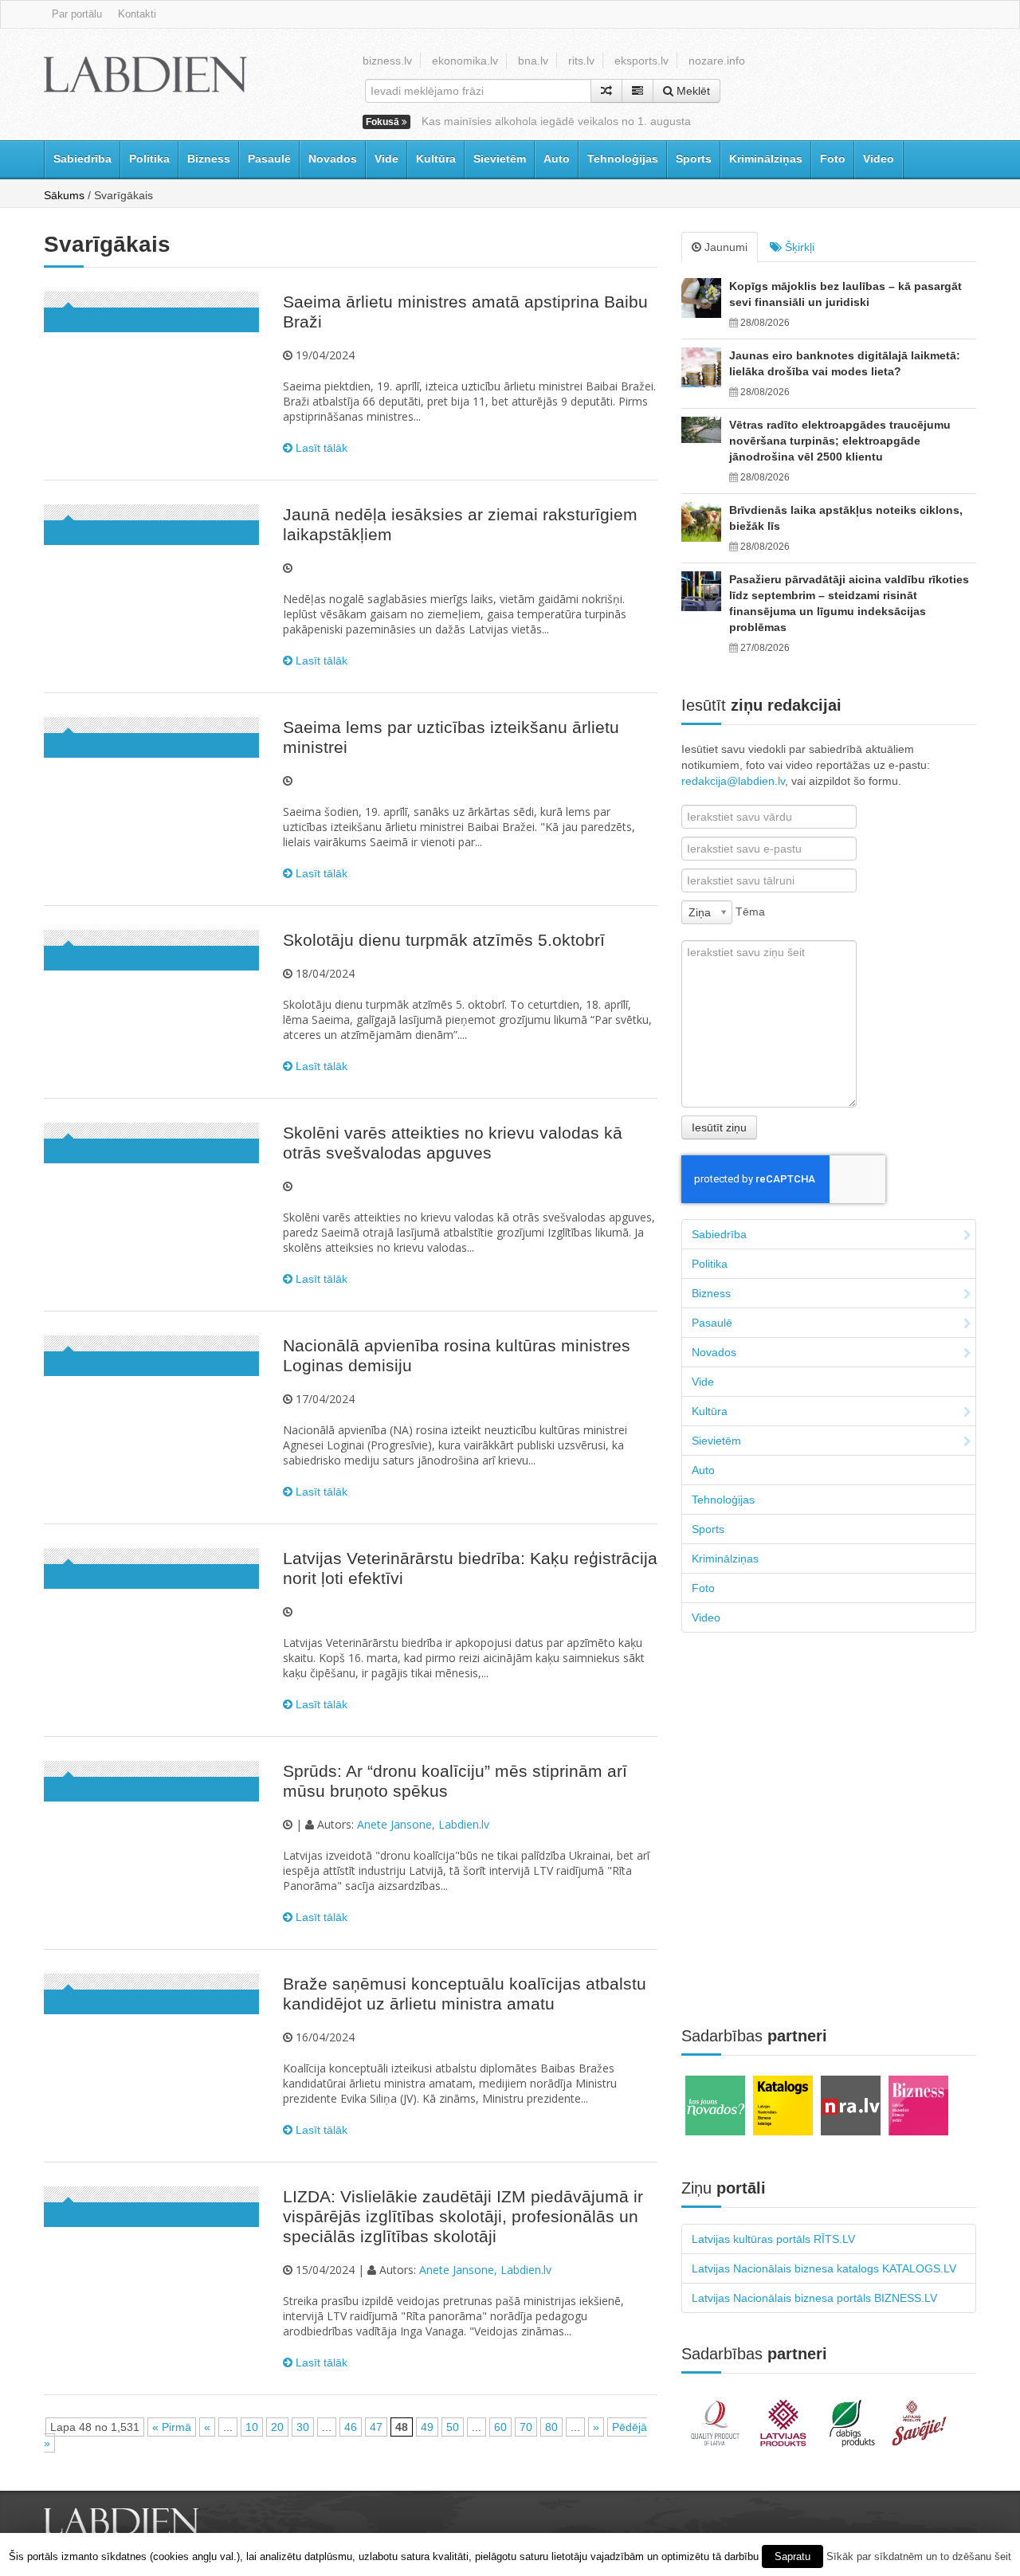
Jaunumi (724, 247)
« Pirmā (172, 2427)
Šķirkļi (798, 247)
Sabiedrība (82, 159)
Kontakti (137, 14)
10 (252, 2427)
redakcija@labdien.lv (733, 781)
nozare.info (717, 61)
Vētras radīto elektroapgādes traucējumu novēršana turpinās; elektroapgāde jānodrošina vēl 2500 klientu (840, 441)
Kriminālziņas (766, 159)
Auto (557, 159)
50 (453, 2427)
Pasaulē (269, 159)
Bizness (209, 159)
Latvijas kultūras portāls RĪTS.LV (773, 2239)
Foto (833, 159)
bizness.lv (387, 61)
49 (427, 2427)
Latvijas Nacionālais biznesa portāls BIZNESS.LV (814, 2298)
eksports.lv (641, 61)
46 (351, 2427)
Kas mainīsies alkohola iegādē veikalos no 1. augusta (556, 121)
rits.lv (581, 61)
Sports (694, 159)
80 (551, 2427)
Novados (333, 159)
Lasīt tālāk (320, 448)
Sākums (64, 195)
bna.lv (533, 61)
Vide (386, 159)
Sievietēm (500, 159)
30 (303, 2427)
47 (376, 2427)
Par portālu (77, 14)
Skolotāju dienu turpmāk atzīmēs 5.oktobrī (444, 940)
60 (500, 2427)
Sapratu (792, 2556)
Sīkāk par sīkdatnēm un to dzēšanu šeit (919, 2556)
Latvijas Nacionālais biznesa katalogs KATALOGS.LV (824, 2268)
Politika (149, 159)
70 (526, 2427)
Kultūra (436, 159)
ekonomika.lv (465, 61)
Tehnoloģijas (623, 159)
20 (277, 2427)
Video (879, 159)
